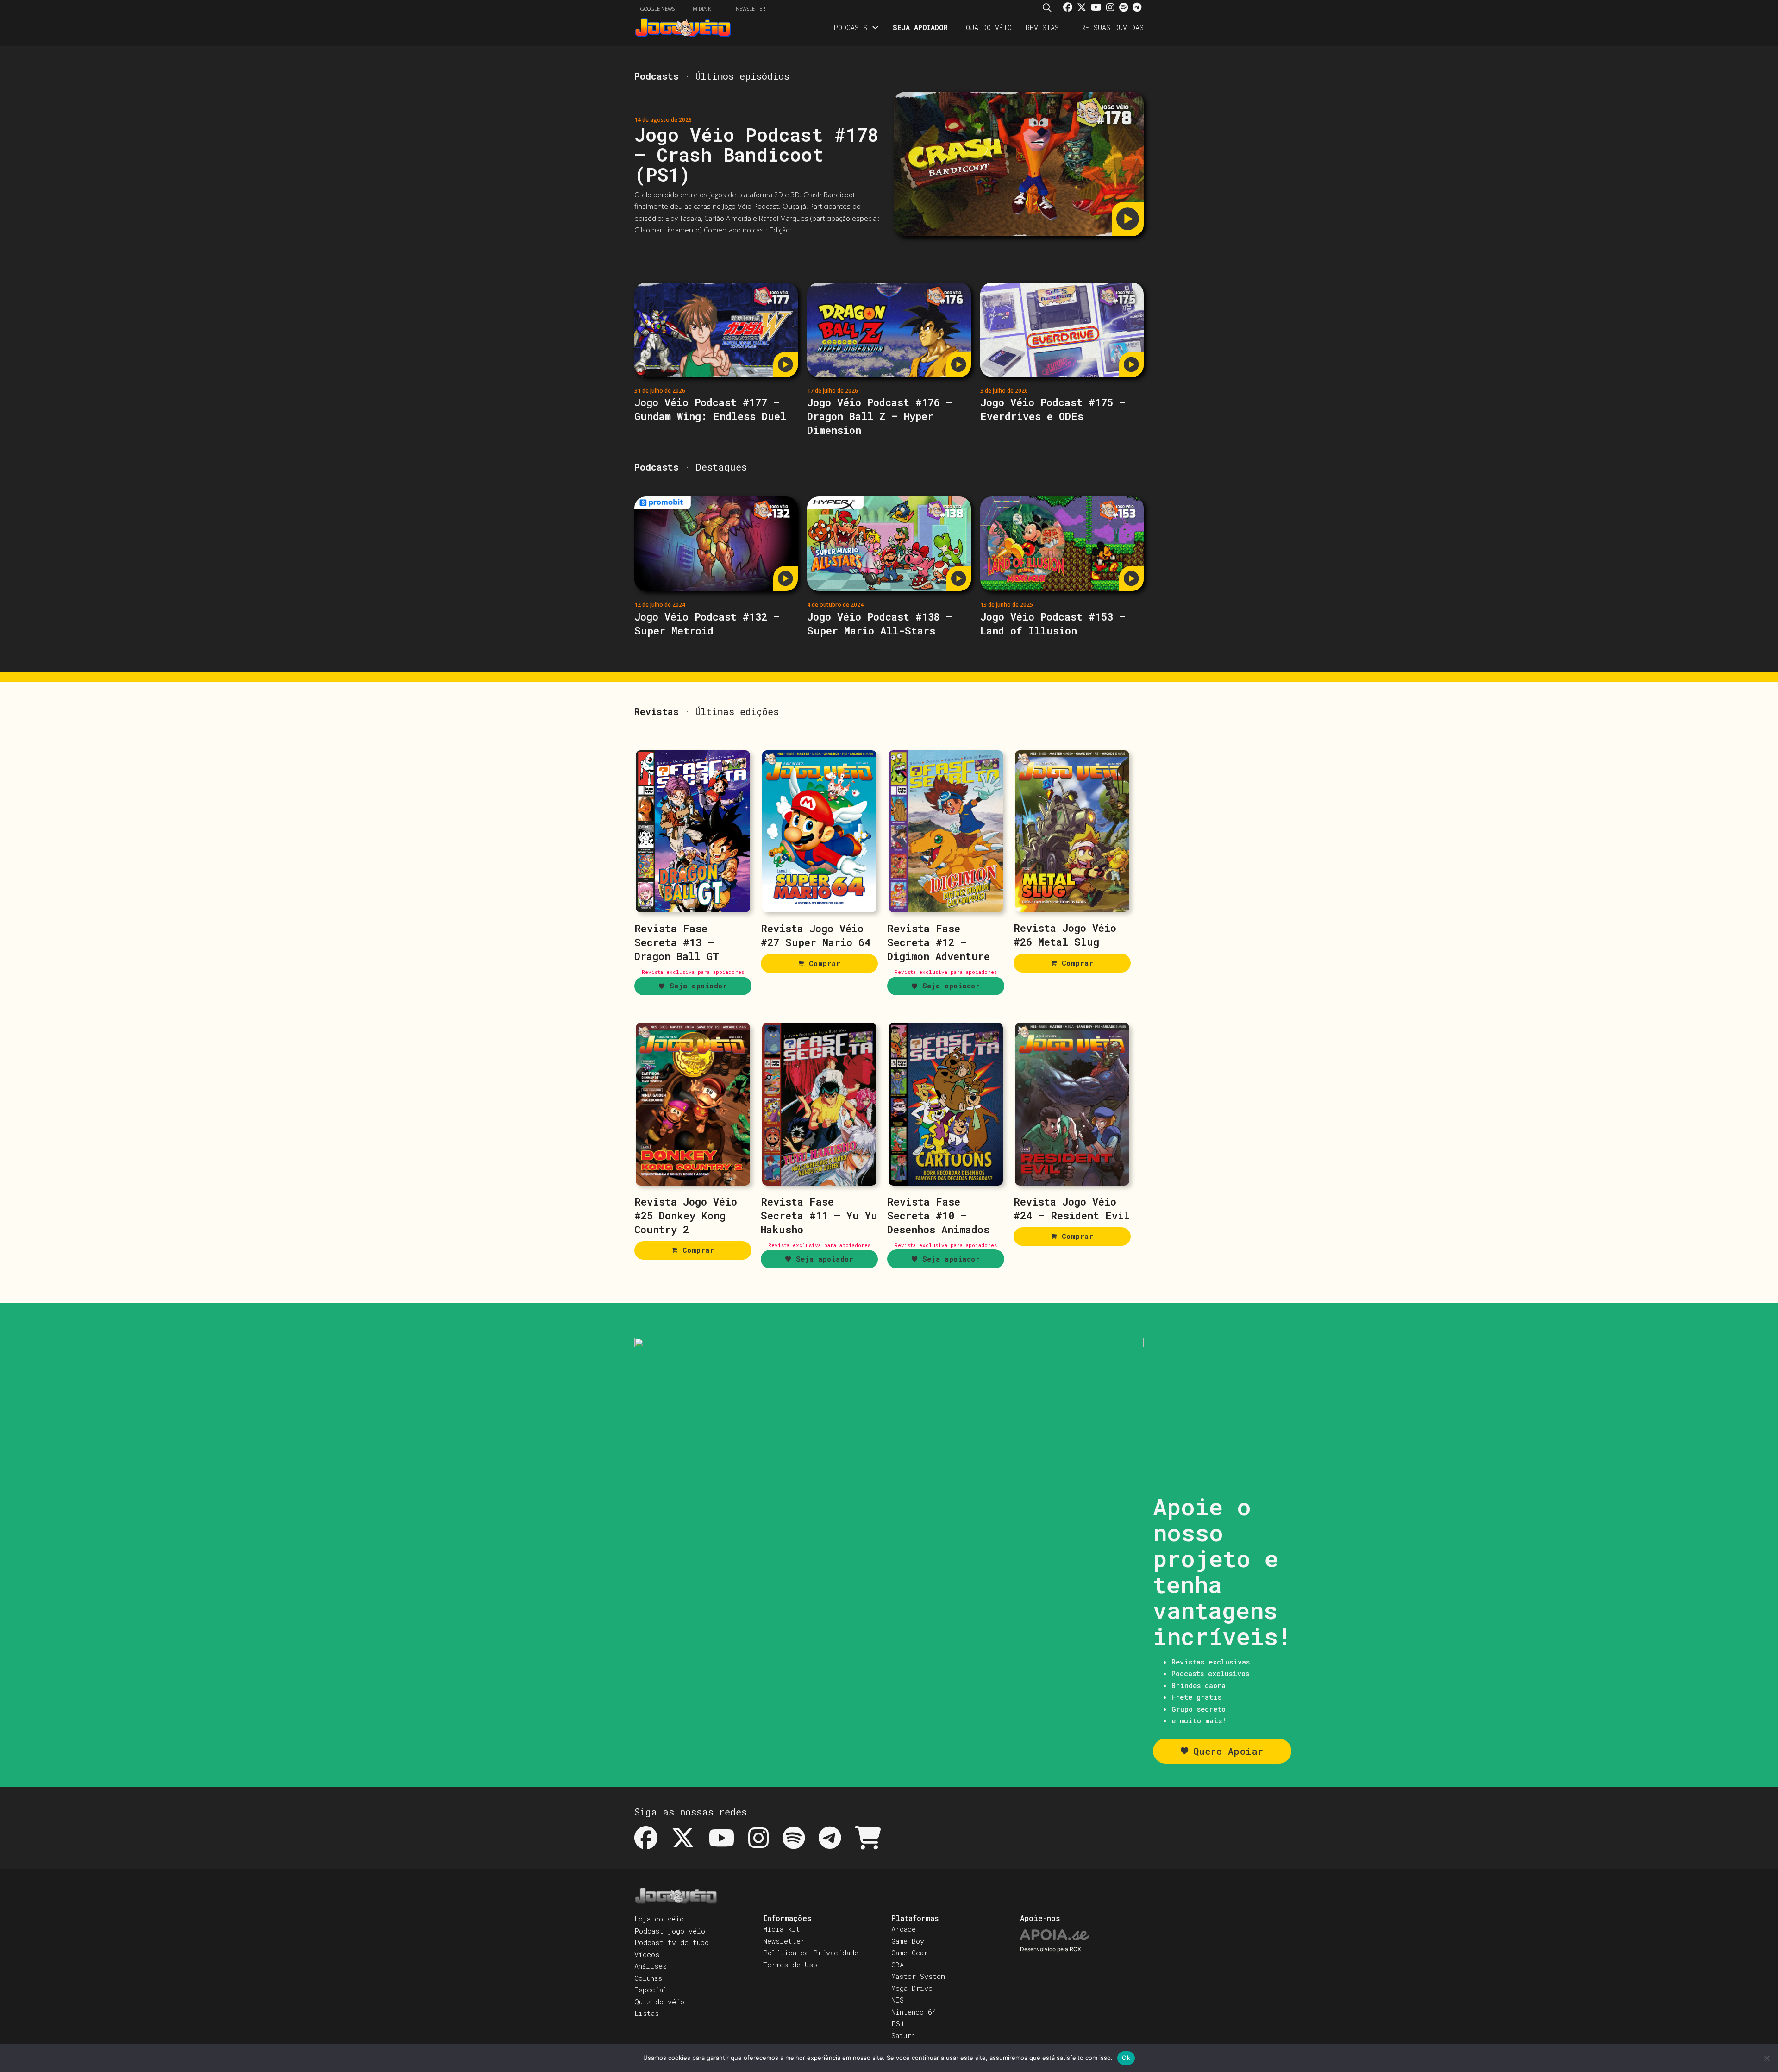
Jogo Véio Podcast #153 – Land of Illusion (1053, 624)
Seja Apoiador (920, 27)
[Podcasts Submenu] (875, 28)
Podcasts (850, 27)
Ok (1126, 2058)
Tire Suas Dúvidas (1108, 27)
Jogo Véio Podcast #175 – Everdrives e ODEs (1053, 409)
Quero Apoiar (1228, 1751)
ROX (1075, 1949)
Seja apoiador (698, 986)
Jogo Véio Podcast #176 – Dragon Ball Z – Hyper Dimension (880, 416)
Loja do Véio (987, 27)
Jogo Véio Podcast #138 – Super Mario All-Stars (880, 624)
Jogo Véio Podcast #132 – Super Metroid (707, 624)
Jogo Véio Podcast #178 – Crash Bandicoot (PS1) (757, 154)
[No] (1766, 2058)
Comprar (825, 963)
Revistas (1042, 27)
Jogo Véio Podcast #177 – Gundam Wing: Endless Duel (710, 409)
